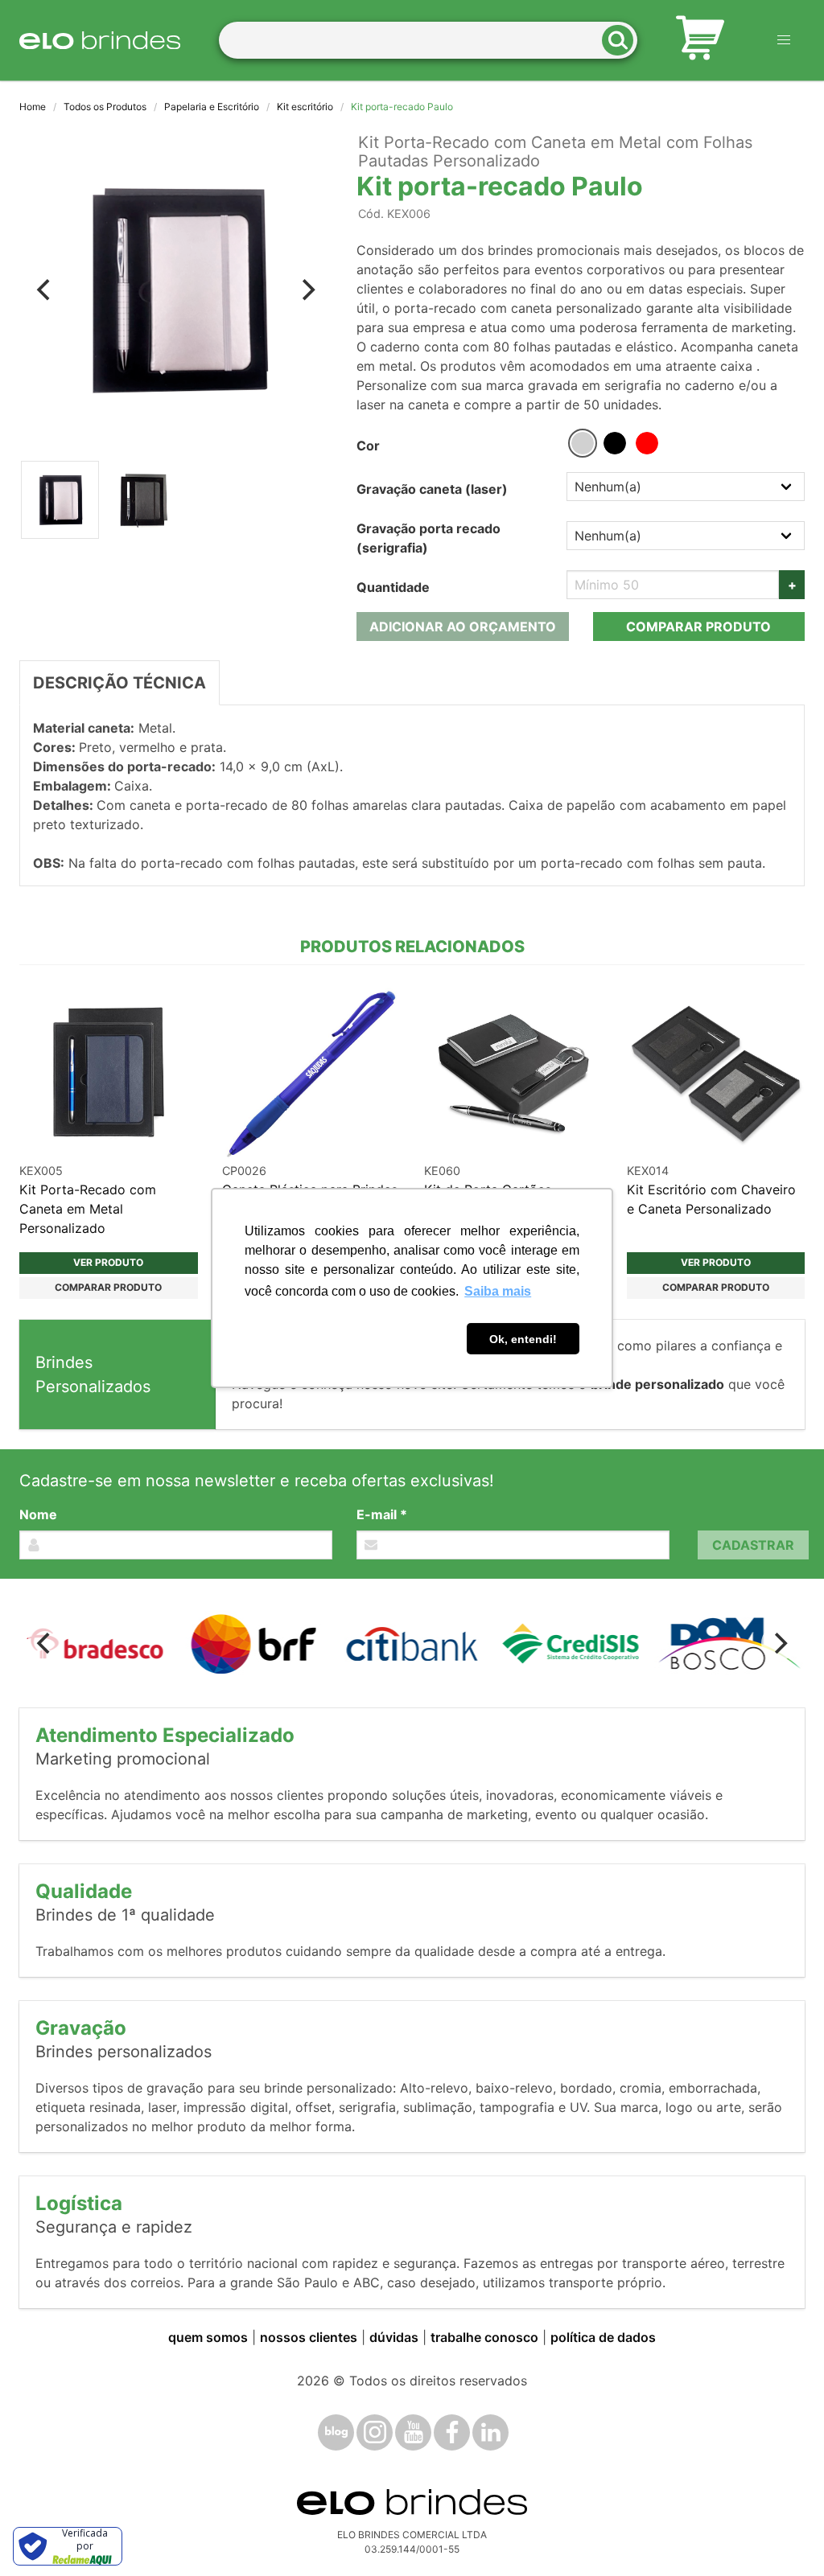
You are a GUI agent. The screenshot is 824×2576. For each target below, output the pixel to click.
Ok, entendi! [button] (523, 1339)
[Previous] (45, 290)
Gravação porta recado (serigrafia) (428, 538)
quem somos (208, 2337)
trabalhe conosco (484, 2337)
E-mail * (382, 1514)
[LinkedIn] (490, 2432)
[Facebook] (452, 2432)
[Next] (307, 290)
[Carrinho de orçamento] (700, 40)
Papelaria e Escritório (212, 107)
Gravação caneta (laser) (432, 489)
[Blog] (336, 2432)
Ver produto (108, 1262)
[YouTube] (413, 2432)
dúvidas (394, 2337)
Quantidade (393, 587)
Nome (38, 1514)
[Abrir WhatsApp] (784, 2535)
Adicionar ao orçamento (463, 627)
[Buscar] (623, 41)
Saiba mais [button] (498, 1291)
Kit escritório (305, 107)
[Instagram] (375, 2432)
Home (33, 107)
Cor (368, 446)
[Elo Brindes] (100, 40)
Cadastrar (753, 1545)
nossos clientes (309, 2337)
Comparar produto (698, 627)
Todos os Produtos (105, 107)
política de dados (603, 2337)
